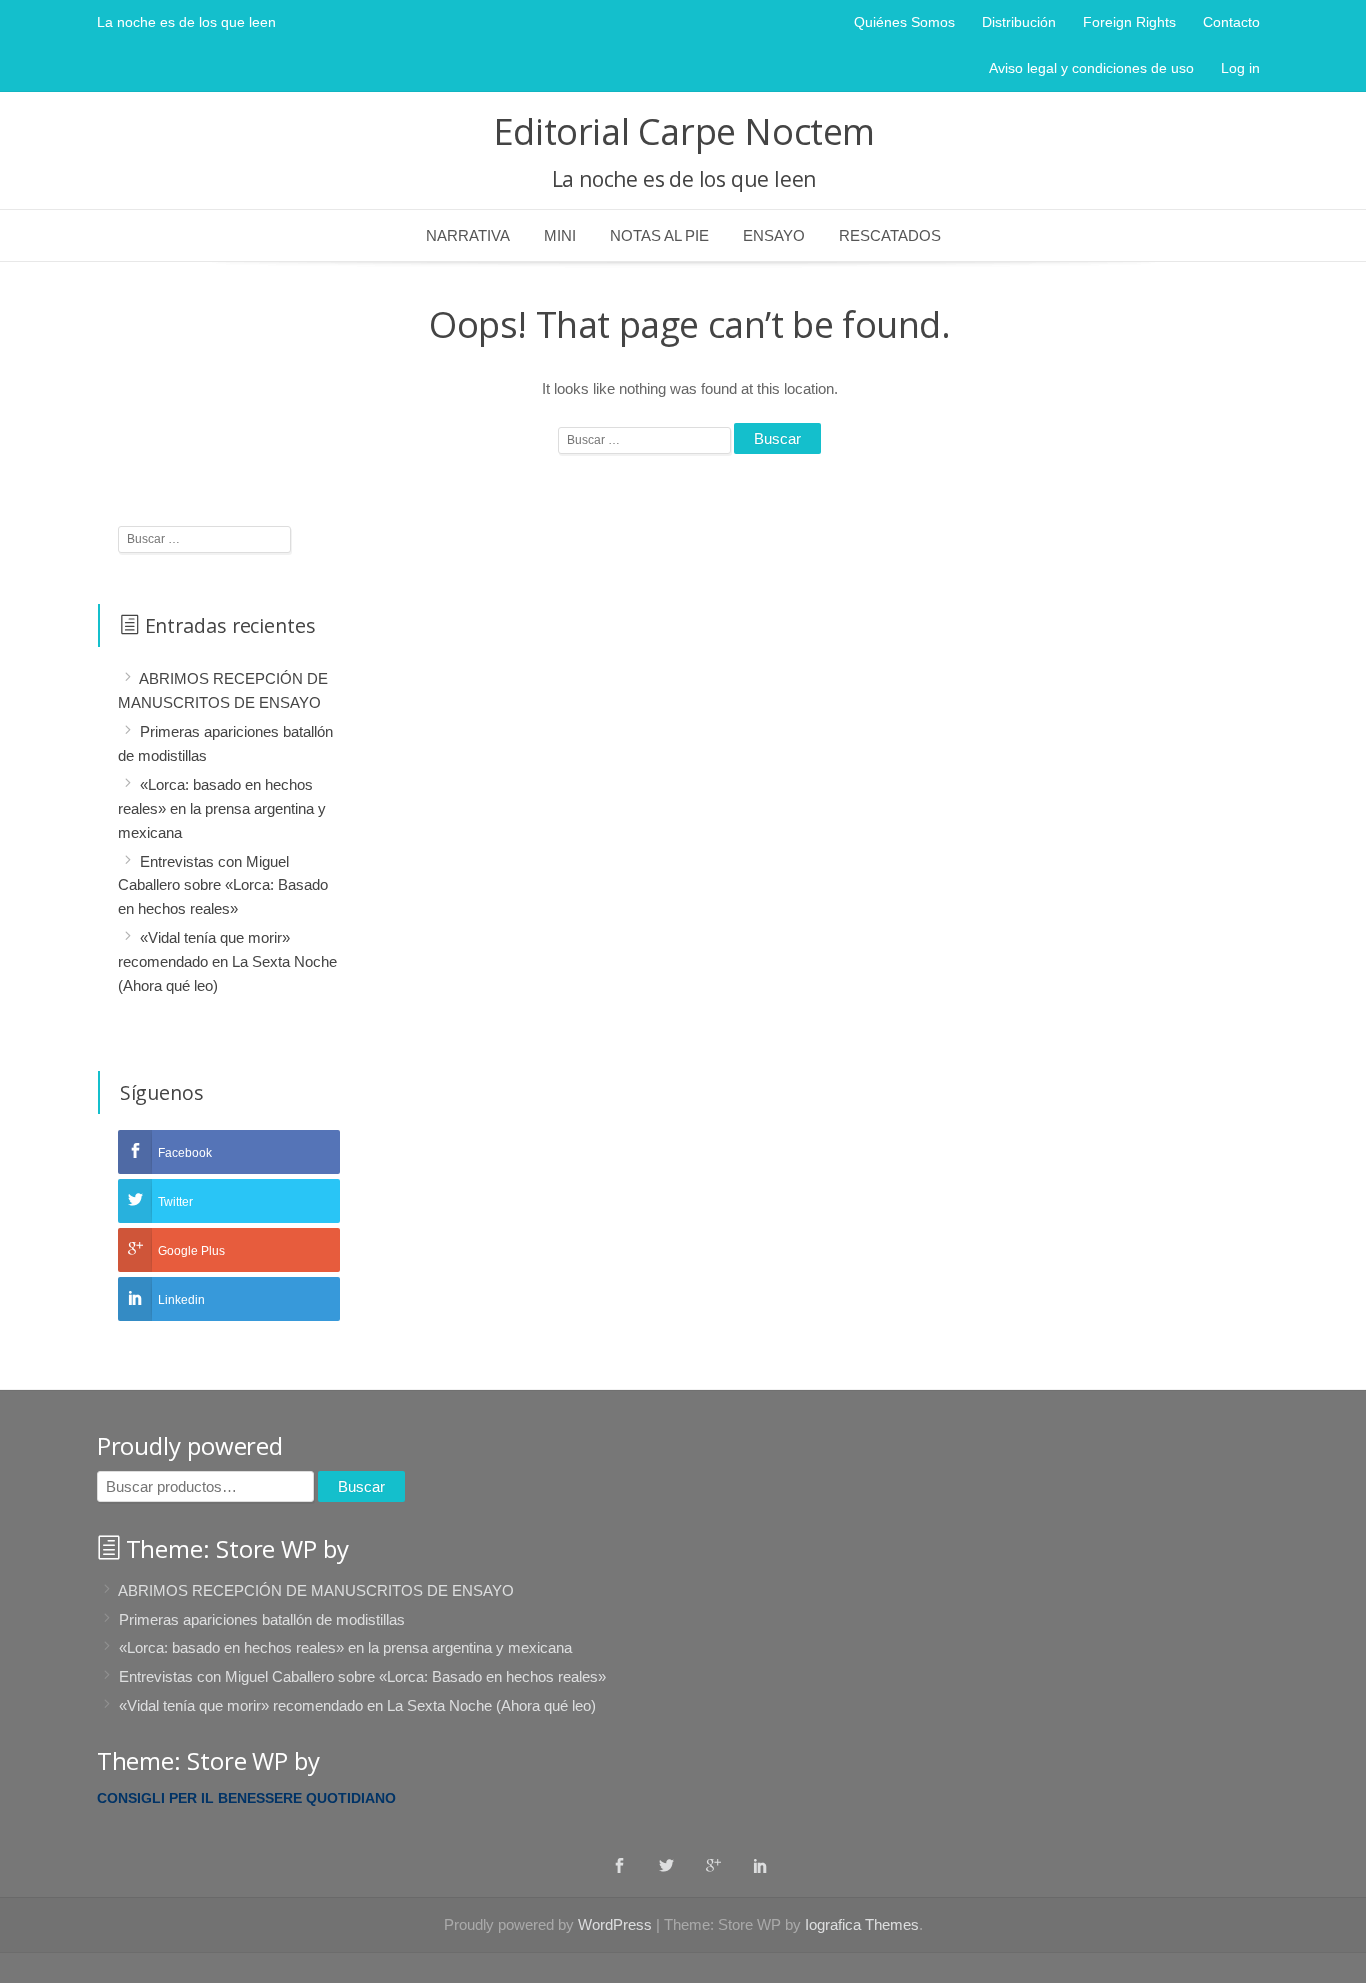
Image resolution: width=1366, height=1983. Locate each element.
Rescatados (890, 235)
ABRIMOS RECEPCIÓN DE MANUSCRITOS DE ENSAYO (316, 1590)
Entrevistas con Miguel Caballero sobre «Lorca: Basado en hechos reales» (223, 884)
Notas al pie (659, 235)
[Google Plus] (713, 1865)
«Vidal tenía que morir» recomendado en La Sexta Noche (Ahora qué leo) (227, 961)
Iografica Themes (862, 1924)
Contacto (1231, 22)
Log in (1240, 68)
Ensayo (774, 235)
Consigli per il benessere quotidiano (246, 1798)
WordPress (615, 1924)
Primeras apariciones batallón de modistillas (262, 1618)
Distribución (1019, 22)
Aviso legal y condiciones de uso (1091, 68)
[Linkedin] (760, 1865)
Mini (560, 235)
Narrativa (468, 235)
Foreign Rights (1129, 22)
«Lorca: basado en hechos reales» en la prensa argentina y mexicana (222, 808)
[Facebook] (619, 1865)
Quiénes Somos (904, 22)
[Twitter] (666, 1865)
